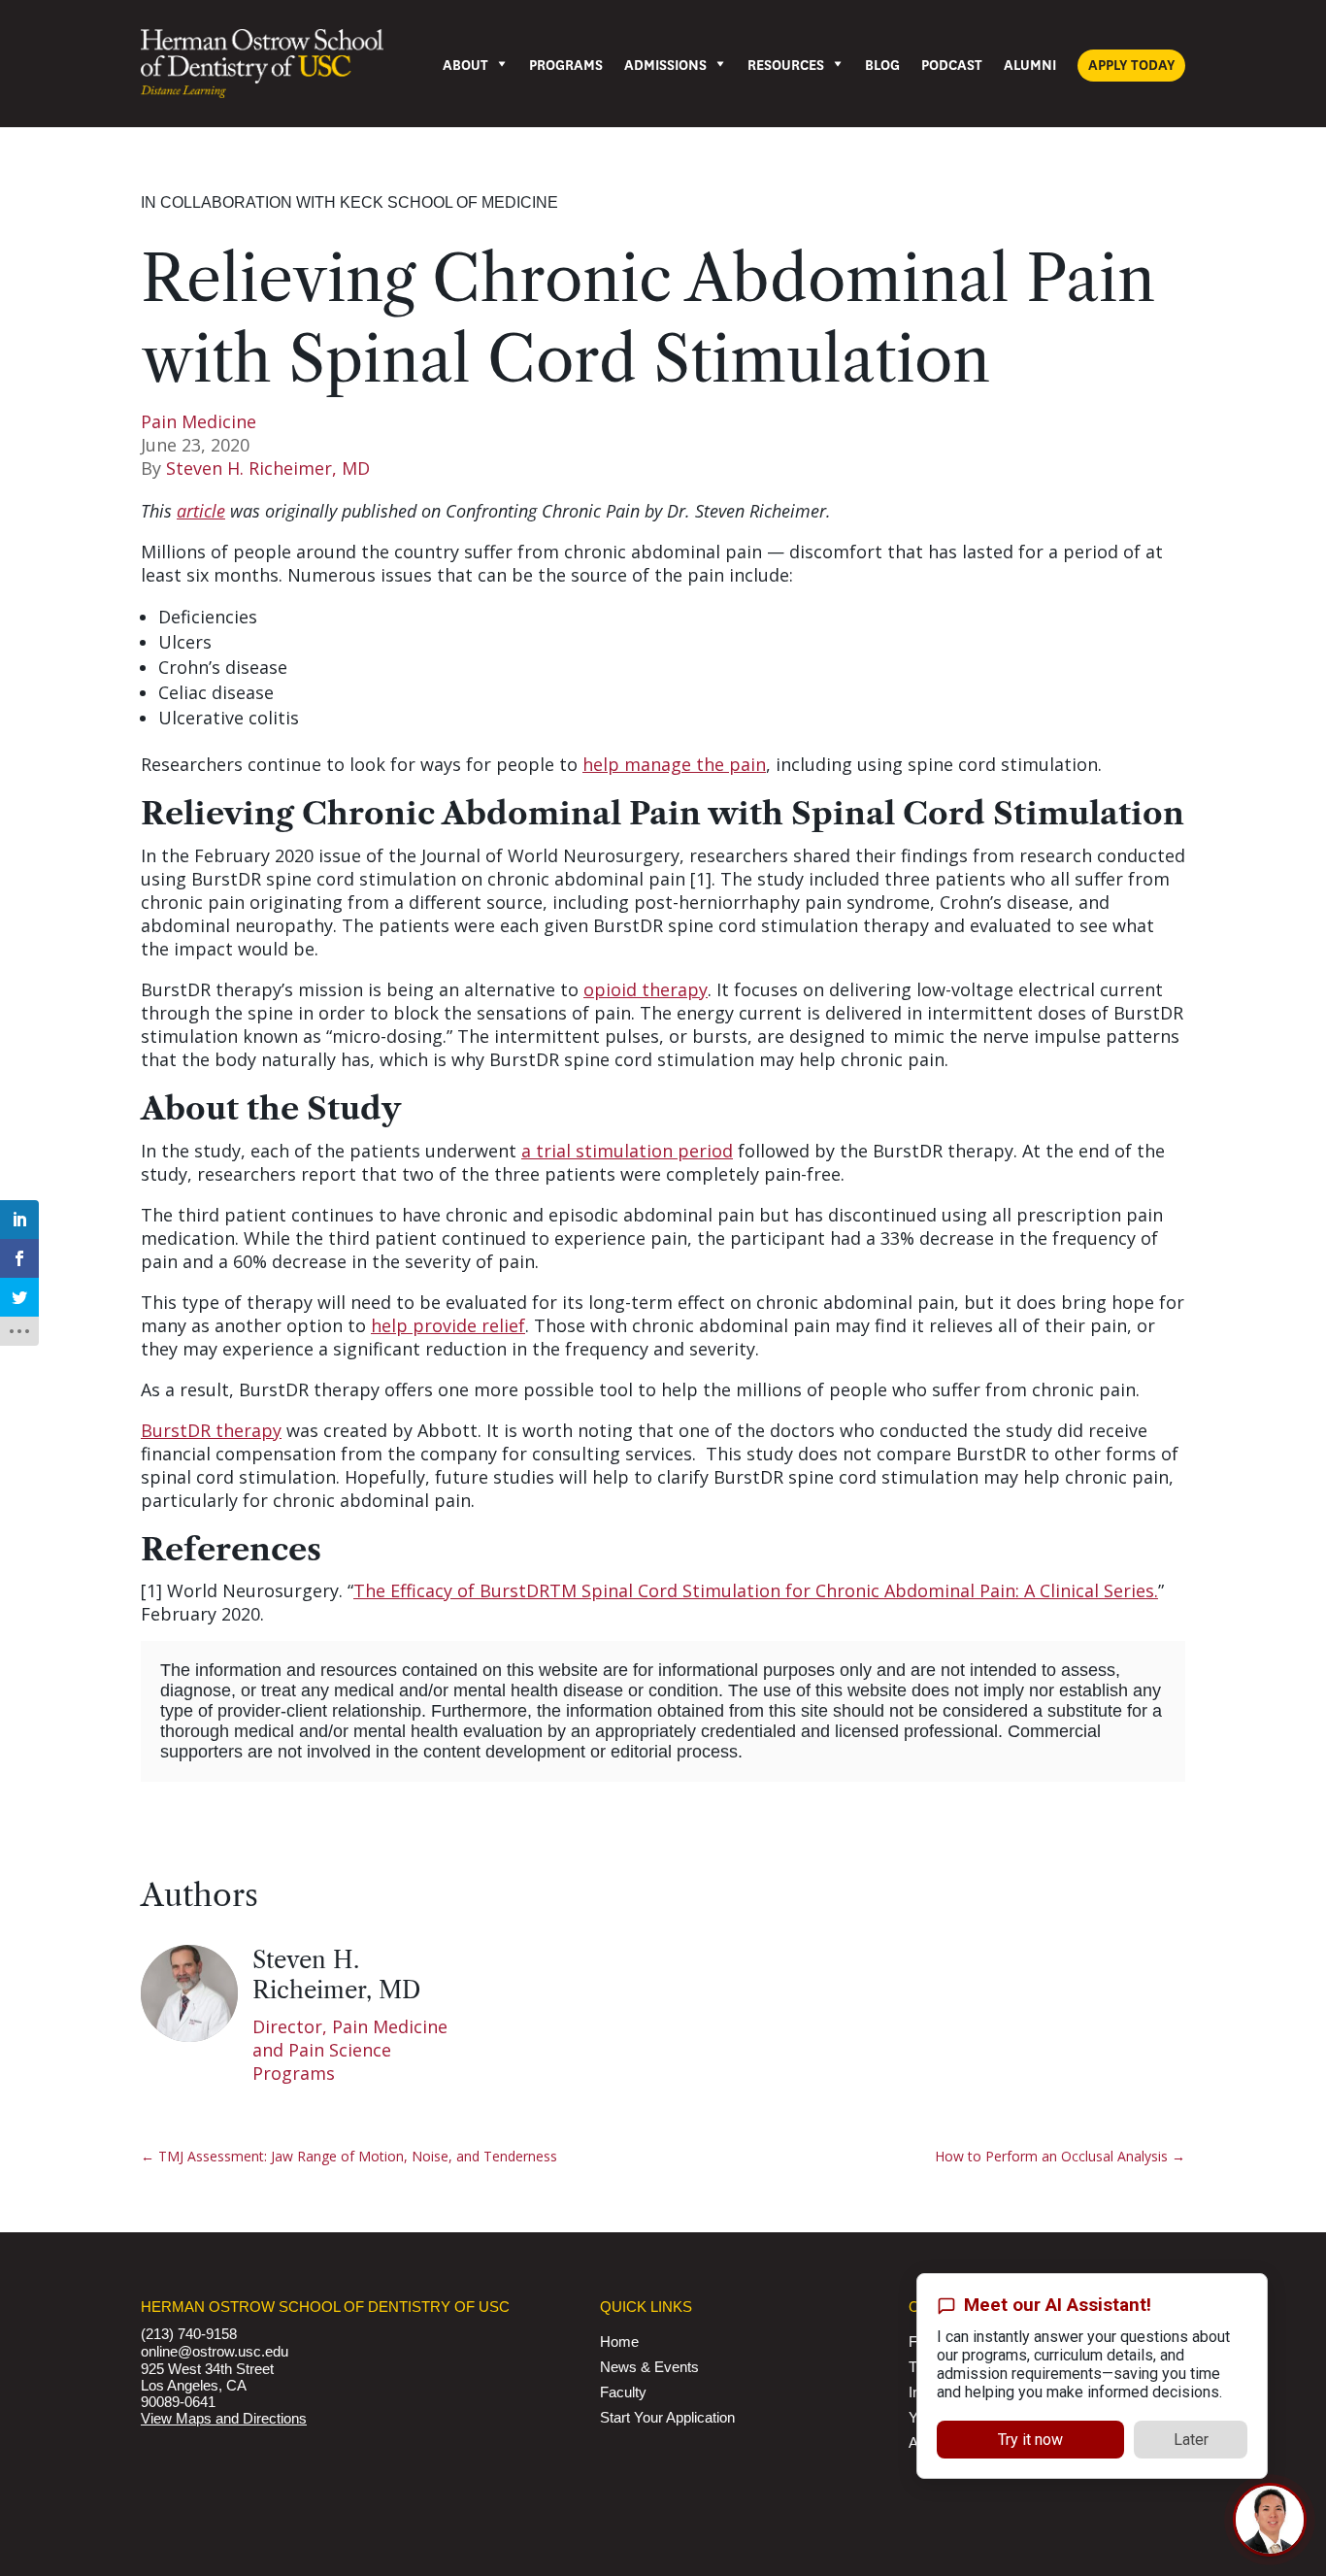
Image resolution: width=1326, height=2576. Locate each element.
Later (1191, 2432)
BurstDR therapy (211, 1430)
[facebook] (19, 1258)
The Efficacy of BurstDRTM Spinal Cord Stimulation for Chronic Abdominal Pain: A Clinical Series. (756, 1590)
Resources (786, 66)
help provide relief (448, 1325)
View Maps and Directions (224, 2418)
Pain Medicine (199, 421)
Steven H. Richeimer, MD (268, 468)
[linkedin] (19, 1220)
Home (619, 2342)
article (201, 511)
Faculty (623, 2392)
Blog (882, 66)
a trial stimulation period (627, 1151)
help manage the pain (674, 764)
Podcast (952, 66)
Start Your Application (667, 2417)
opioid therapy (646, 989)
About (465, 66)
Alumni (1030, 66)
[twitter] (19, 1297)
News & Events (649, 2367)
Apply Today (1131, 66)
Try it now (1030, 2432)
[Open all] (19, 1331)
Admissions (665, 66)
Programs (566, 66)
